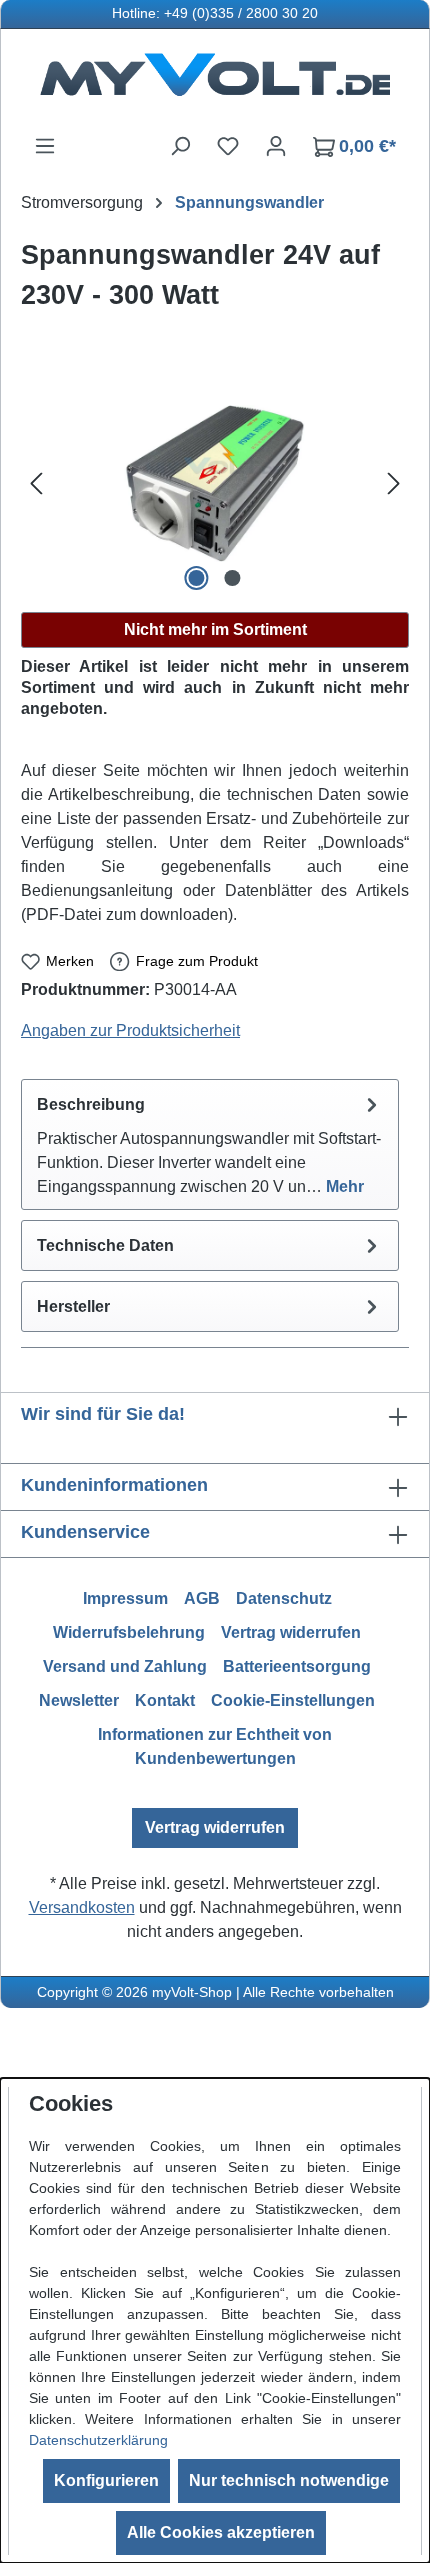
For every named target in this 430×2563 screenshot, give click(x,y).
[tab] (210, 1144)
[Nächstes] (394, 483)
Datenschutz (284, 1598)
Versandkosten (82, 1907)
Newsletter (79, 1700)
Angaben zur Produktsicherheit (130, 1030)
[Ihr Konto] (276, 146)
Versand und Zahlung (125, 1666)
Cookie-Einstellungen (293, 1700)
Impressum (125, 1598)
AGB (202, 1598)
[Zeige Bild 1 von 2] (197, 578)
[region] (215, 483)
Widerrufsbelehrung (129, 1632)
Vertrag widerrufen (291, 1632)
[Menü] (45, 146)
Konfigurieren (106, 2480)
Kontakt (165, 1700)
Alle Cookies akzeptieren (221, 2532)
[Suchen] (180, 146)
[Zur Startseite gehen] (215, 81)
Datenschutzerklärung (98, 2440)
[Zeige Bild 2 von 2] (233, 578)
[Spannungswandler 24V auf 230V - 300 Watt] (214, 483)
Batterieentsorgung (297, 1666)
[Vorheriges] (36, 483)
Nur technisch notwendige (289, 2480)
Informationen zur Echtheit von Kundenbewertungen (215, 1746)
